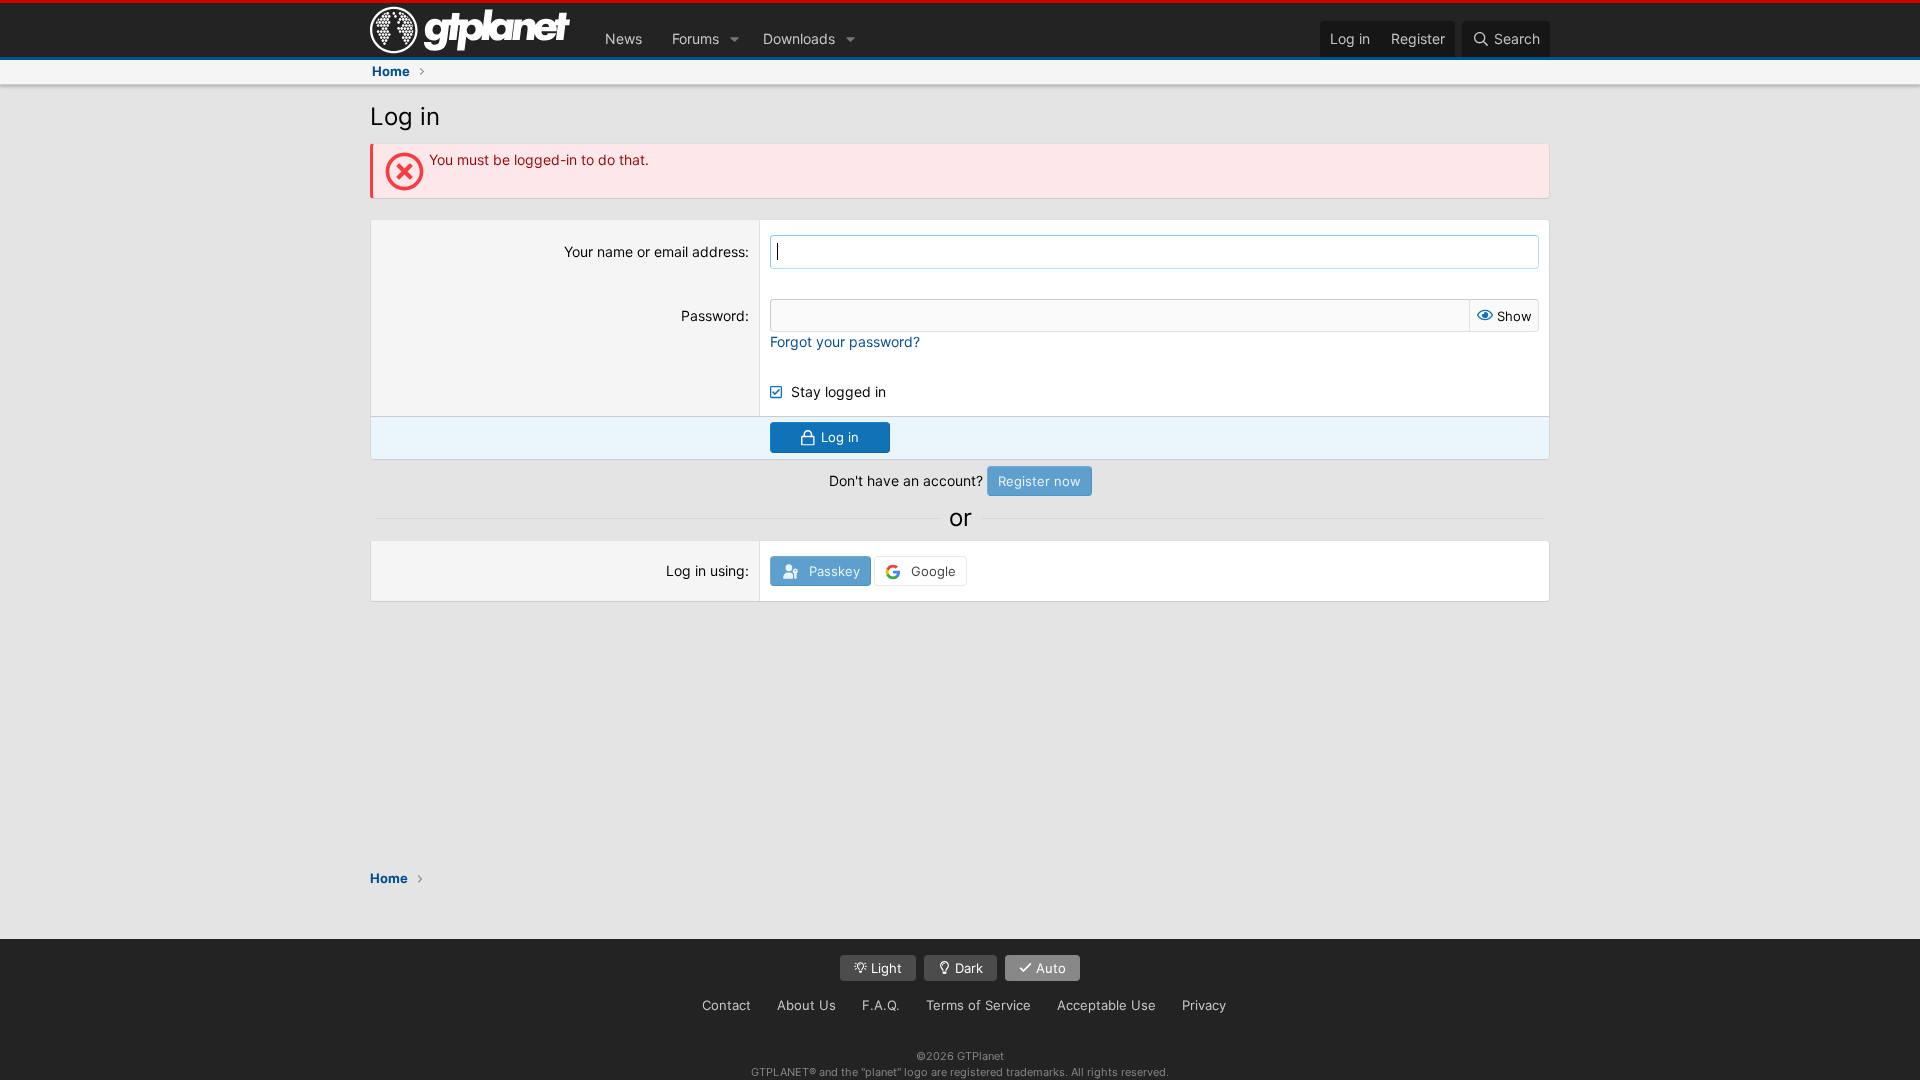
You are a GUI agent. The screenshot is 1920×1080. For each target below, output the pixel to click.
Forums (695, 38)
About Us (806, 1005)
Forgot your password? (845, 341)
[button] (734, 39)
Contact (726, 1005)
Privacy (1204, 1005)
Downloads (799, 38)
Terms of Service (978, 1005)
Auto (1049, 968)
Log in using (705, 570)
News (623, 38)
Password (713, 315)
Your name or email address (654, 251)
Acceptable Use (1106, 1005)
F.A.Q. (881, 1005)
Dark (967, 968)
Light (884, 968)
